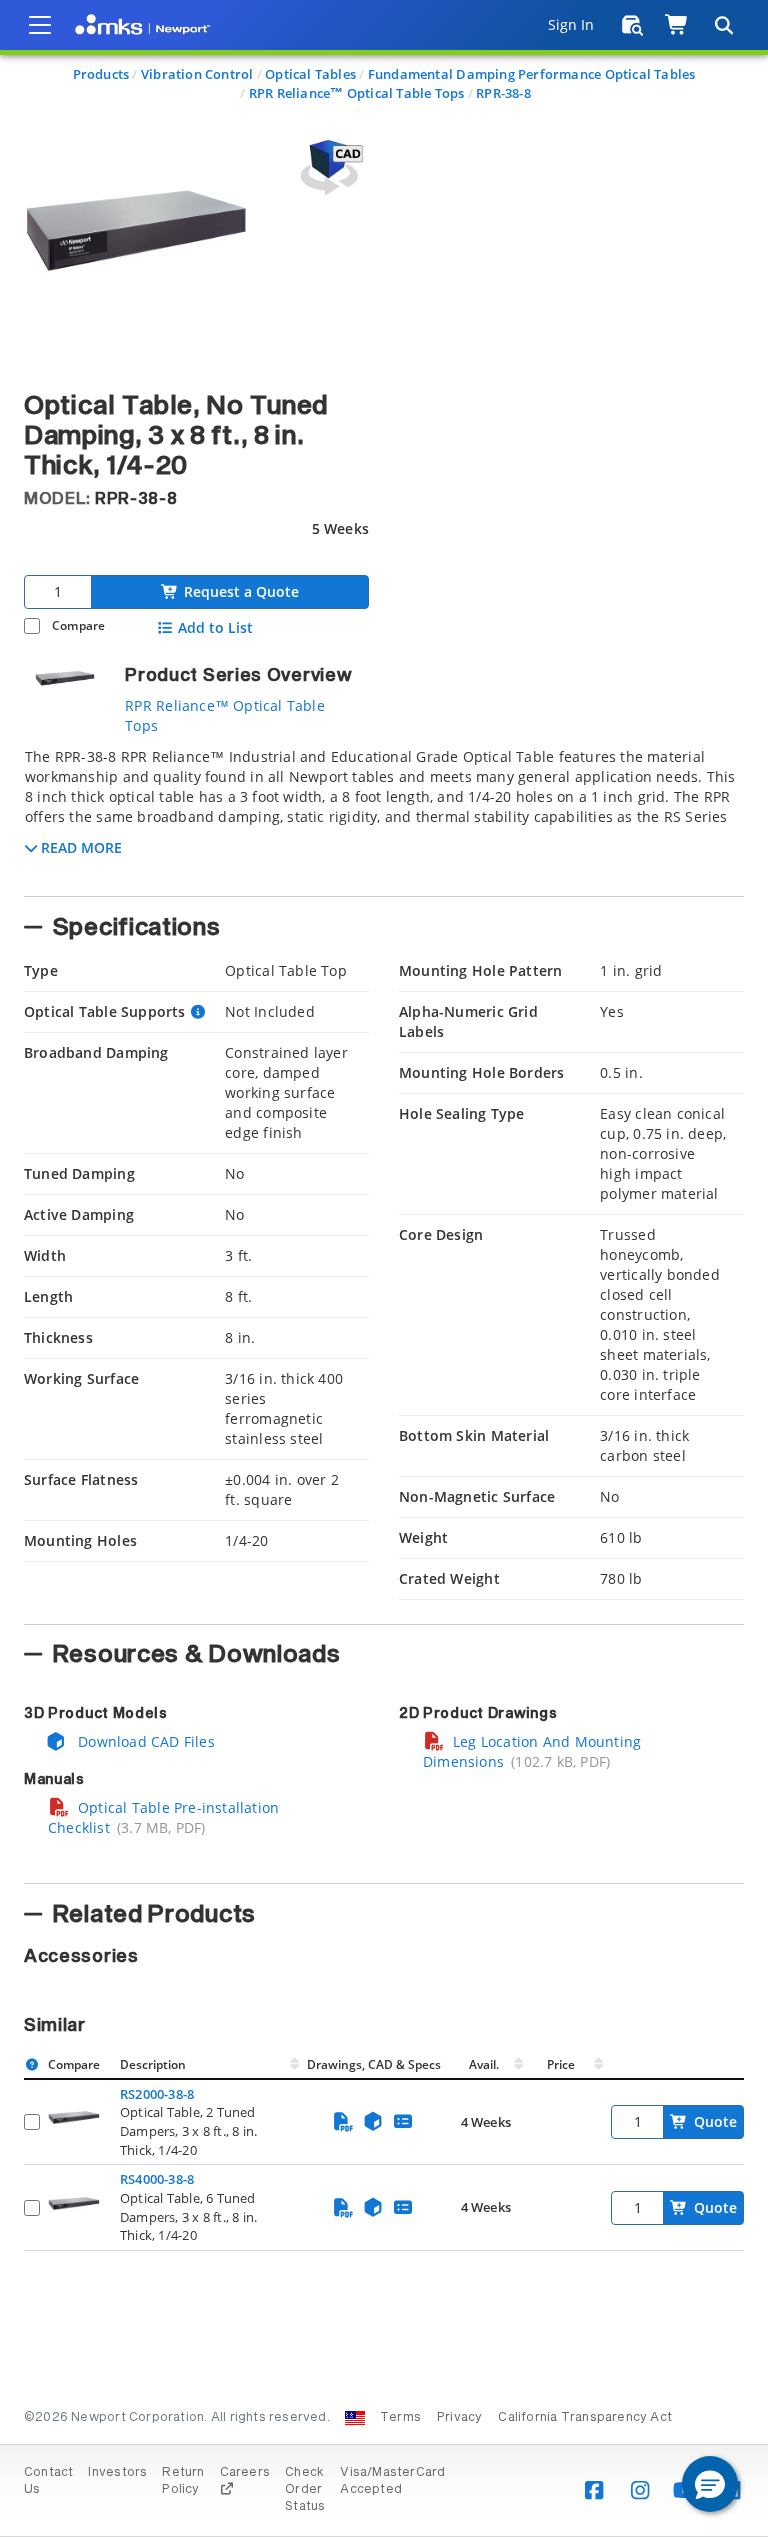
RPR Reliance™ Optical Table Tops (357, 93)
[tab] (384, 816)
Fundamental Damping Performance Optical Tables (532, 74)
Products (101, 74)
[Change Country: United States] (355, 2418)
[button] (710, 2484)
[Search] (723, 25)
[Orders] (632, 25)
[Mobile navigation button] (40, 25)
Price (561, 2064)
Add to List (215, 628)
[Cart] (677, 25)
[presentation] (384, 1268)
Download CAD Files (144, 1741)
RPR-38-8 (503, 93)
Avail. (485, 2064)
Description (153, 2064)
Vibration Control (197, 74)
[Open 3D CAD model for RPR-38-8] (329, 167)
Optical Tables (310, 74)
